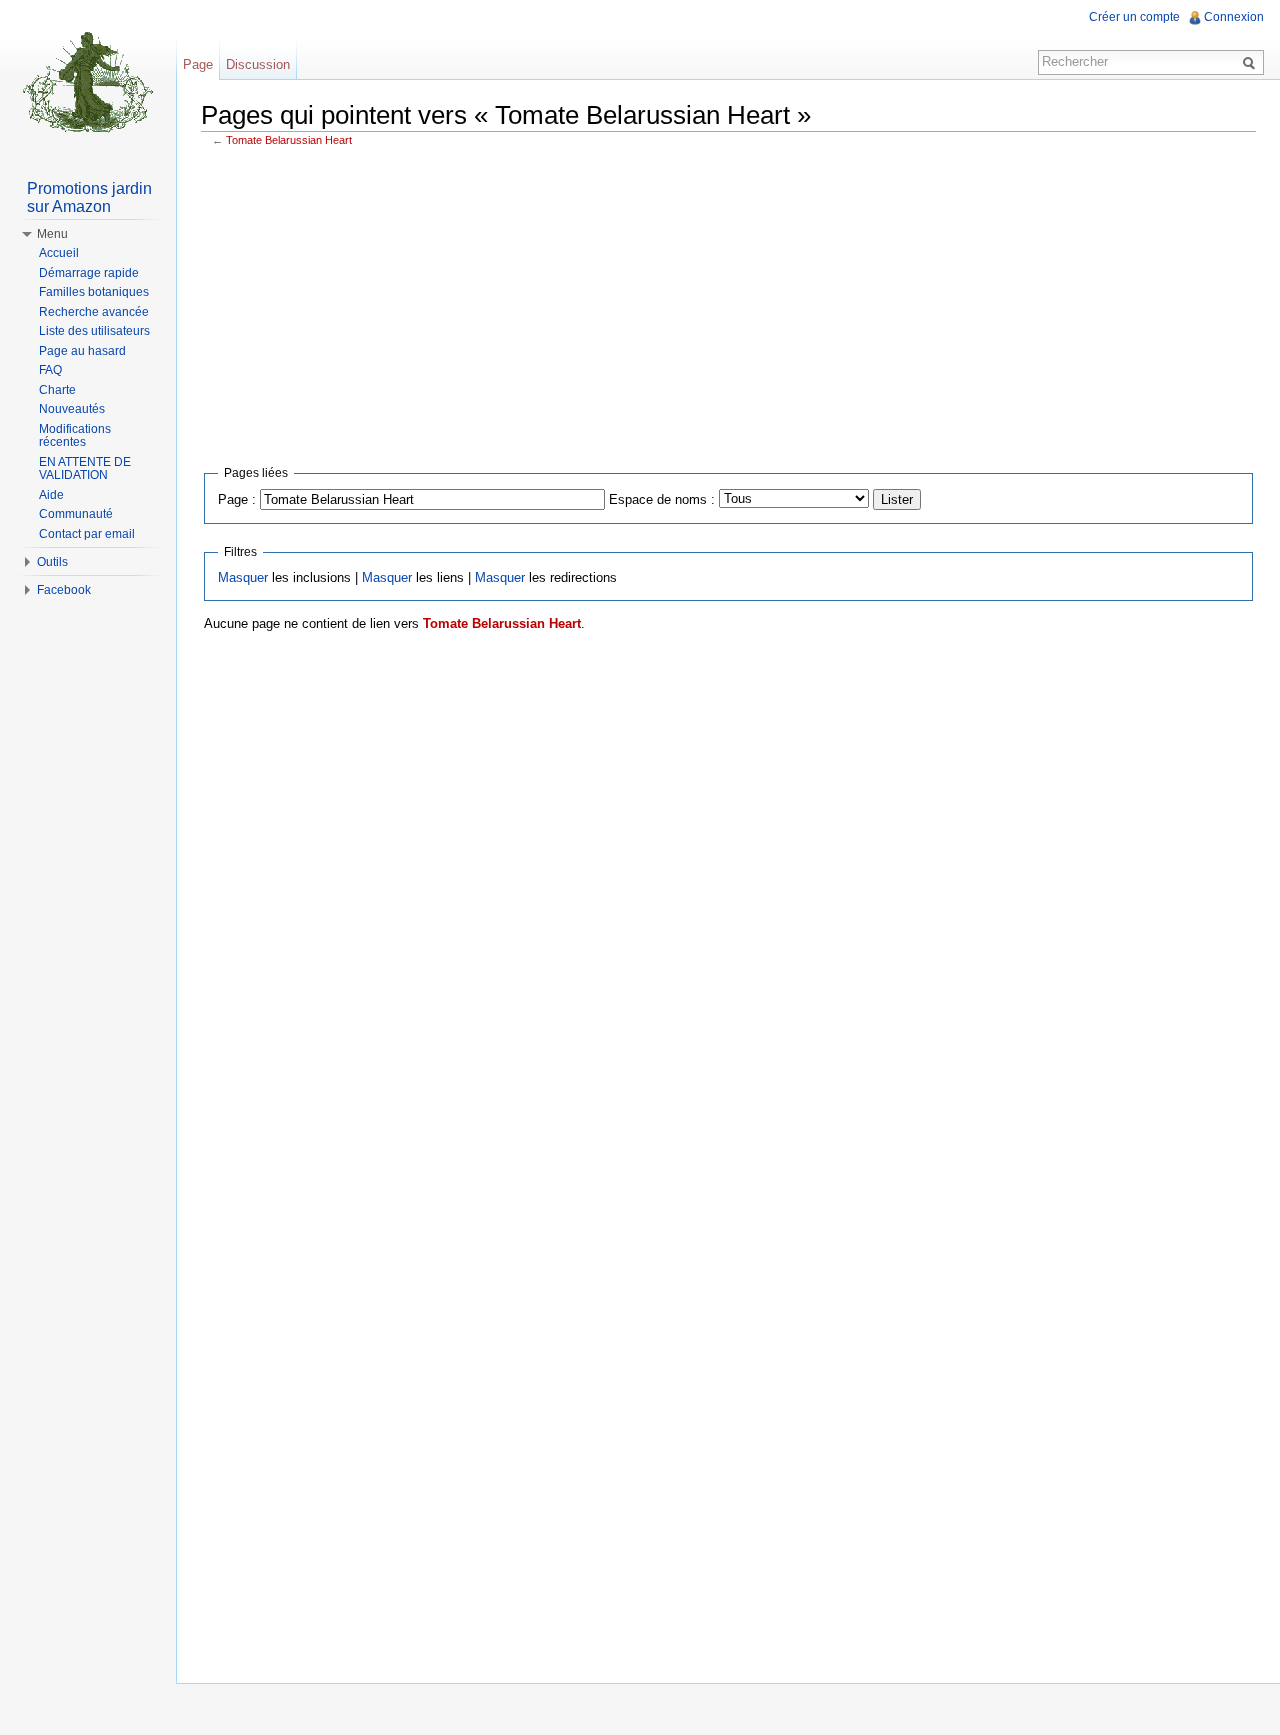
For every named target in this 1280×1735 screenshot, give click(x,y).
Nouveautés (72, 409)
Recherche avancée (94, 312)
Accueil (59, 253)
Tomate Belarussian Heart (289, 140)
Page (198, 64)
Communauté (76, 514)
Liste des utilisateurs (94, 331)
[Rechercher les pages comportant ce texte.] (1252, 62)
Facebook (64, 590)
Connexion (1234, 17)
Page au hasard (82, 351)
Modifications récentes (75, 436)
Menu (52, 234)
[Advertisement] (728, 302)
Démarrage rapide (89, 273)
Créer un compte (1134, 17)
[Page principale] (88, 80)
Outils (52, 562)
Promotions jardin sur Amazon (89, 197)
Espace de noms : (662, 499)
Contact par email (87, 534)
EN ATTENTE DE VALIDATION (85, 469)
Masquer (243, 577)
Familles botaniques (94, 292)
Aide (51, 495)
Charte (57, 390)
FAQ (50, 370)
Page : (237, 499)
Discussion (258, 64)
